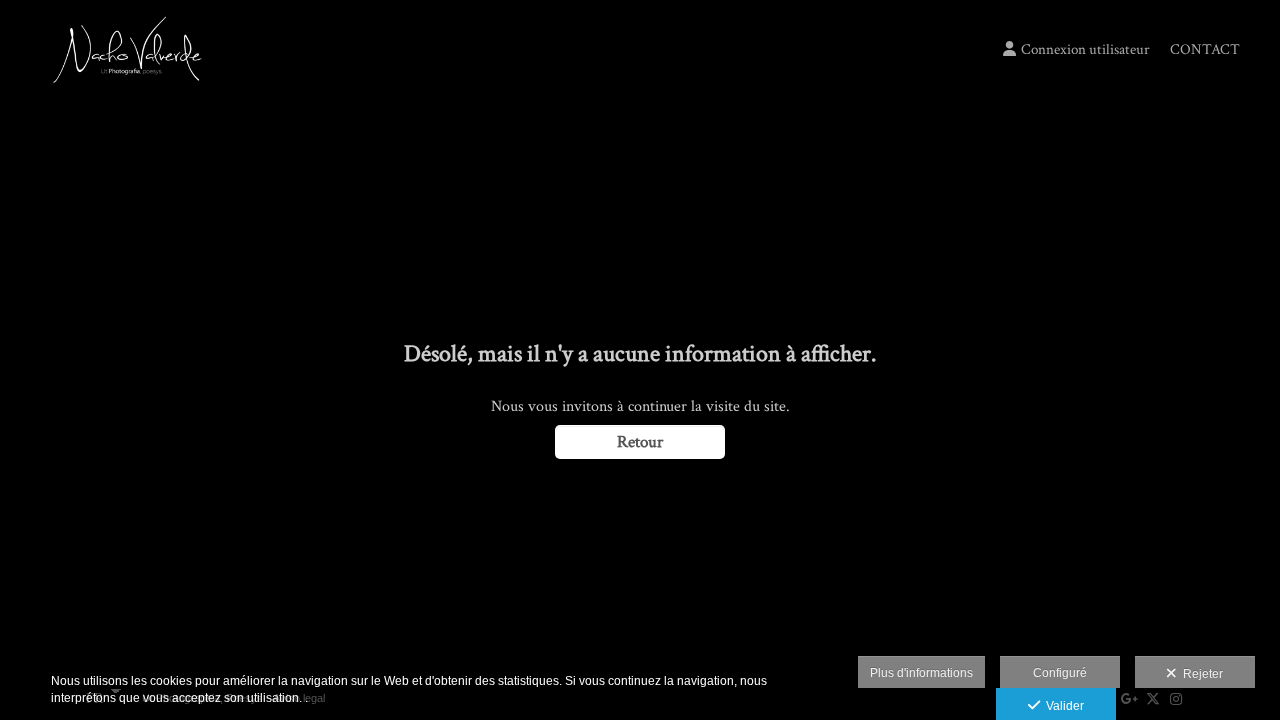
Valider (1062, 706)
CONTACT (1205, 49)
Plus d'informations (921, 673)
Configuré (1060, 673)
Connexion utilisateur (1085, 49)
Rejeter (1200, 674)
